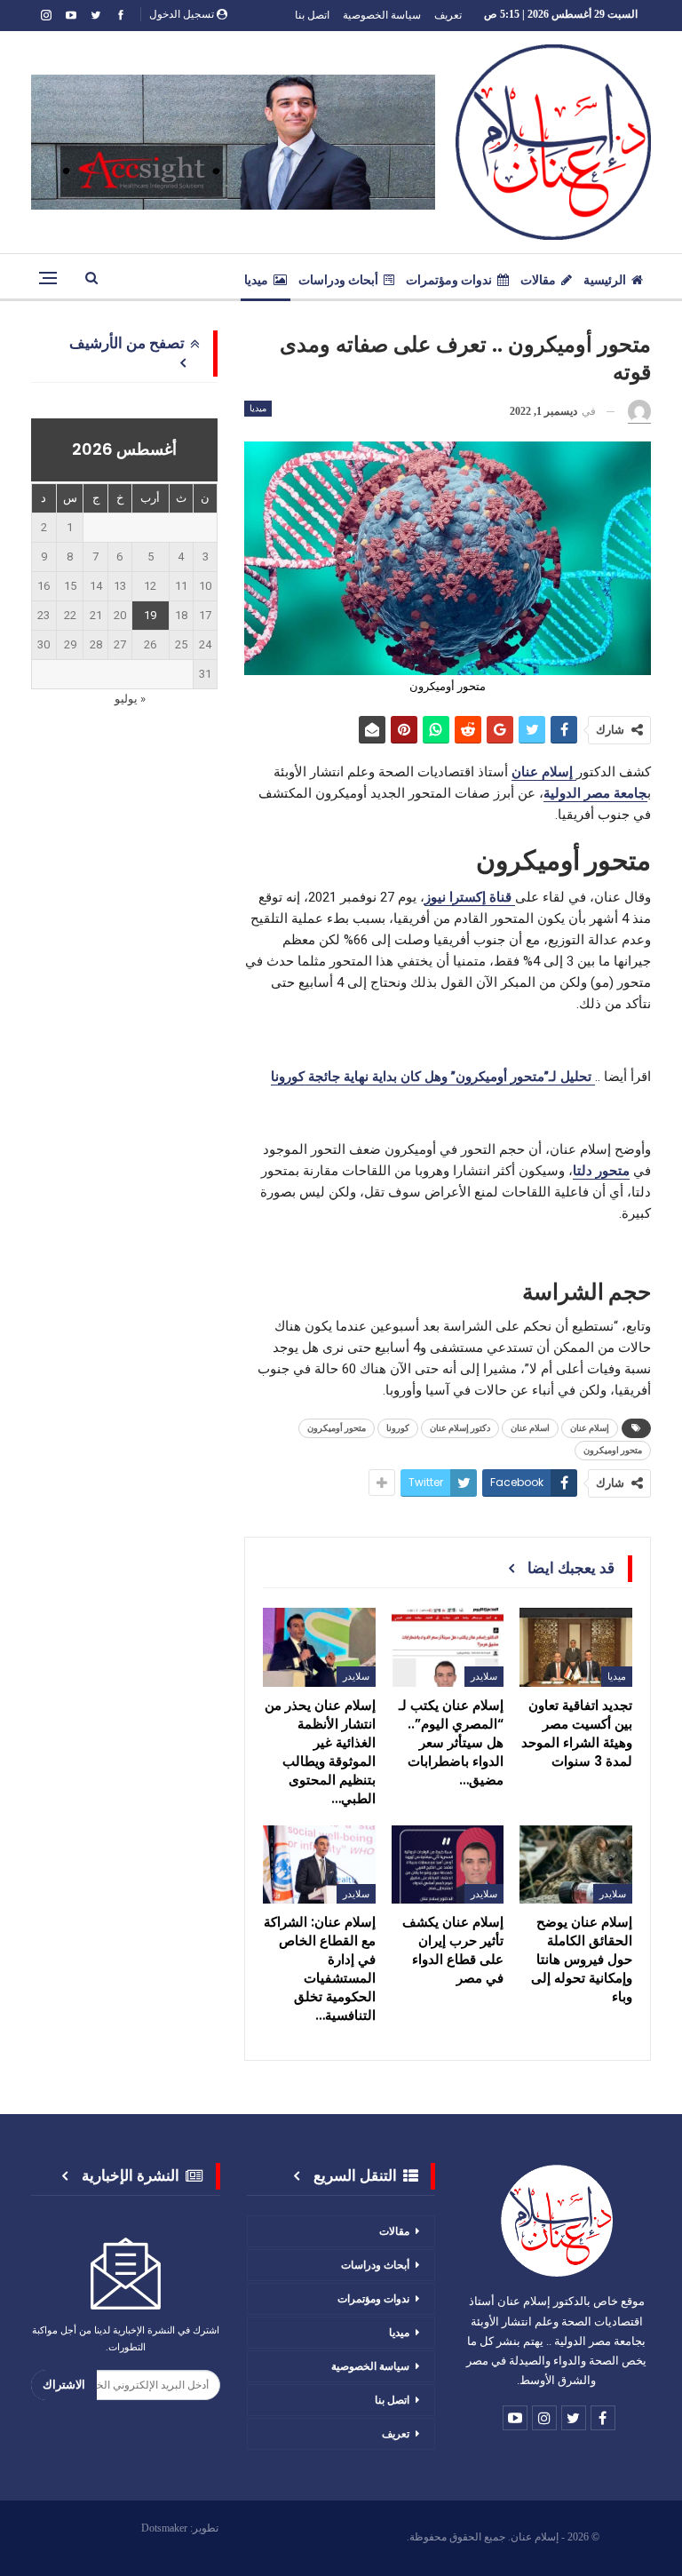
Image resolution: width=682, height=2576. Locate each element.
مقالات (538, 280)
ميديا (256, 280)
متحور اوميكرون (613, 1450)
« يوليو (130, 699)
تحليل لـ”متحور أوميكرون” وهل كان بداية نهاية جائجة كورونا (433, 1077)
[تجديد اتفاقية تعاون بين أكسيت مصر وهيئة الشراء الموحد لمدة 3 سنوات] (576, 1647)
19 (150, 615)
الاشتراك (64, 2385)
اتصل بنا (312, 15)
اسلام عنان (530, 1428)
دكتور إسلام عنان (460, 1428)
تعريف (448, 15)
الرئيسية (605, 280)
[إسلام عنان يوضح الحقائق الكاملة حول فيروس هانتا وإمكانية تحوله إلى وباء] (576, 1865)
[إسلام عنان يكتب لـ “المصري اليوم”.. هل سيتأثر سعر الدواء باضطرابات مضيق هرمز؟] (448, 1647)
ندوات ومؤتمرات (449, 280)
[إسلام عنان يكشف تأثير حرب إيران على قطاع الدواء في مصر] (448, 1865)
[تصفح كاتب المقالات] (639, 412)
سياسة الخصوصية (382, 15)
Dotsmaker (164, 2528)
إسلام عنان (590, 1428)
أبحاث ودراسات (338, 280)
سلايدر (484, 1676)
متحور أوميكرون (337, 1428)
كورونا (398, 1428)
